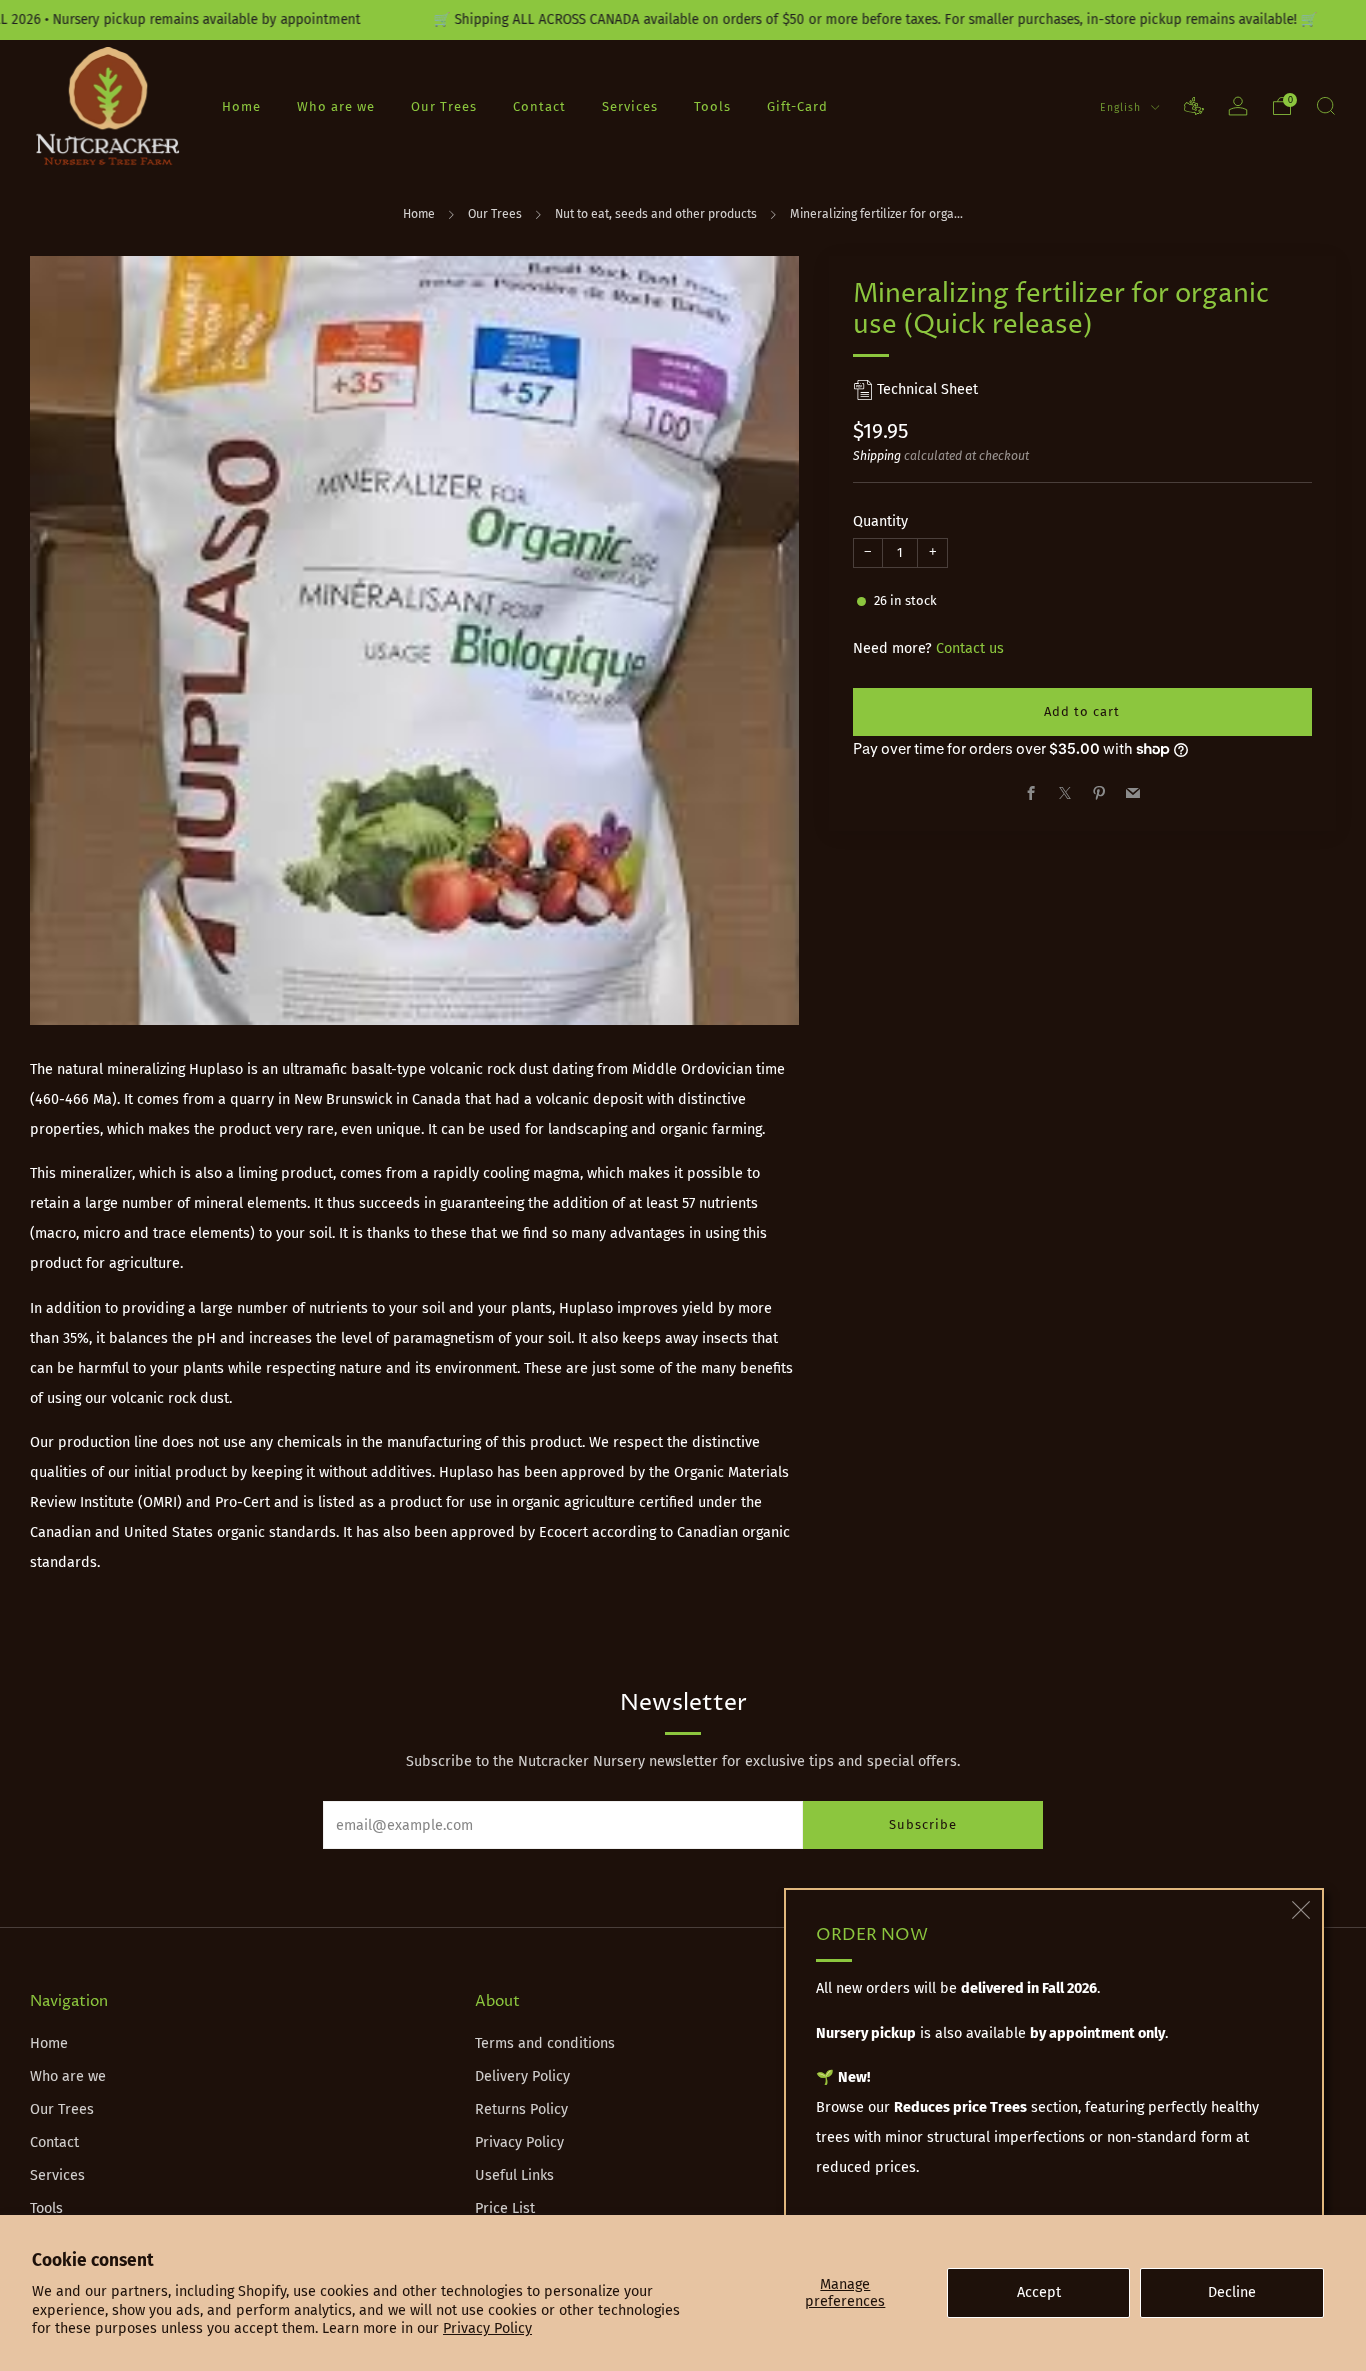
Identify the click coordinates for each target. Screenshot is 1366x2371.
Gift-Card (797, 106)
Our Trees (444, 106)
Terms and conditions (545, 2043)
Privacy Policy (487, 2328)
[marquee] (683, 20)
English (1122, 107)
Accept (1039, 2292)
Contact (539, 106)
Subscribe (923, 1824)
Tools (712, 106)
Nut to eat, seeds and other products (656, 214)
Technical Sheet (925, 389)
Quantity (880, 521)
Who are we (336, 106)
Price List (505, 2208)
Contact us (970, 648)
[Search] (1326, 106)
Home (241, 106)
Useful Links (514, 2175)
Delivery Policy (522, 2076)
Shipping (877, 456)
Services (630, 106)
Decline (1232, 2292)
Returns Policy (521, 2109)
